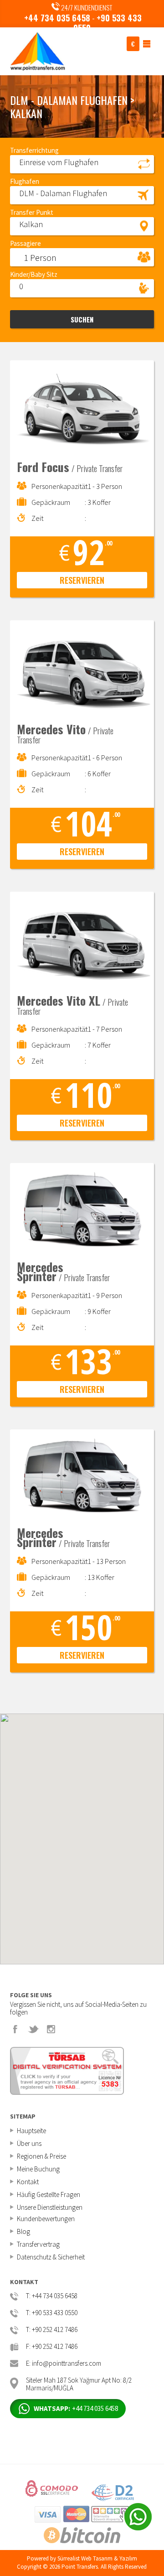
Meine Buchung (38, 2169)
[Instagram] (51, 2029)
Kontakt (28, 2182)
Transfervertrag (38, 2244)
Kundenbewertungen (46, 2219)
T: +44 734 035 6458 (52, 2296)
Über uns (29, 2143)
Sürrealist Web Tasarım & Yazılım (97, 2558)
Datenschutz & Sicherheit (51, 2257)
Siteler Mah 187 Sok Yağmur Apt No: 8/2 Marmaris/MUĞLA (79, 2383)
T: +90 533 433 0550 (52, 2313)
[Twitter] (33, 2029)
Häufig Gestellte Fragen (49, 2194)
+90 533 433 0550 (108, 23)
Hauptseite (31, 2131)
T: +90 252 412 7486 (52, 2330)
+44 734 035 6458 (57, 18)
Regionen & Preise (41, 2156)
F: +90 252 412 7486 (52, 2347)
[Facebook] (15, 2029)
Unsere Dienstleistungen (50, 2207)
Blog (23, 2231)
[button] (82, 164)
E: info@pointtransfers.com (64, 2364)
